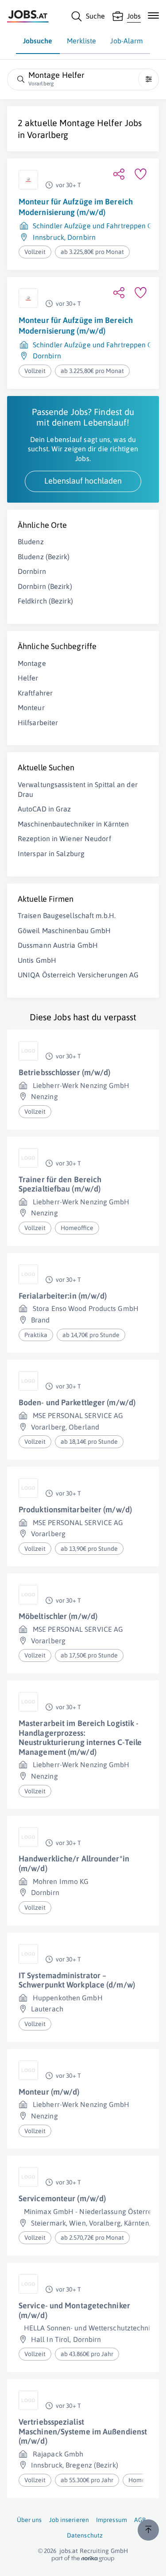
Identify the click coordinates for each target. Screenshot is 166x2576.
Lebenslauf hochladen (83, 481)
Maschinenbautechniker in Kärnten (73, 824)
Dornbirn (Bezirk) (45, 586)
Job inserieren (69, 2520)
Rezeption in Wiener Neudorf (64, 838)
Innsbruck (48, 237)
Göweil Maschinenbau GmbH (64, 930)
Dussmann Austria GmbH (58, 945)
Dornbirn (81, 237)
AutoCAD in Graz (44, 809)
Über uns (29, 2520)
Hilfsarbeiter (38, 723)
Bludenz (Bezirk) (44, 557)
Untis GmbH (37, 960)
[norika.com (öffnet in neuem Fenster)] (83, 2559)
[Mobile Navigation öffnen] (153, 15)
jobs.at (69, 2551)
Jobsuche (38, 41)
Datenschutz (85, 2535)
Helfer (28, 678)
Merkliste (82, 41)
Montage (32, 663)
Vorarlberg (48, 135)
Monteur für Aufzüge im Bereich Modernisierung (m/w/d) (76, 207)
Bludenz (31, 542)
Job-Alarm (127, 41)
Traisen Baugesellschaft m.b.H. (67, 915)
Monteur (31, 707)
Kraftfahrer (35, 693)
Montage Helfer (91, 123)
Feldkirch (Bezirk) (45, 601)
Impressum (112, 2520)
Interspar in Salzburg (51, 854)
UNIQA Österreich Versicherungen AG (78, 975)
